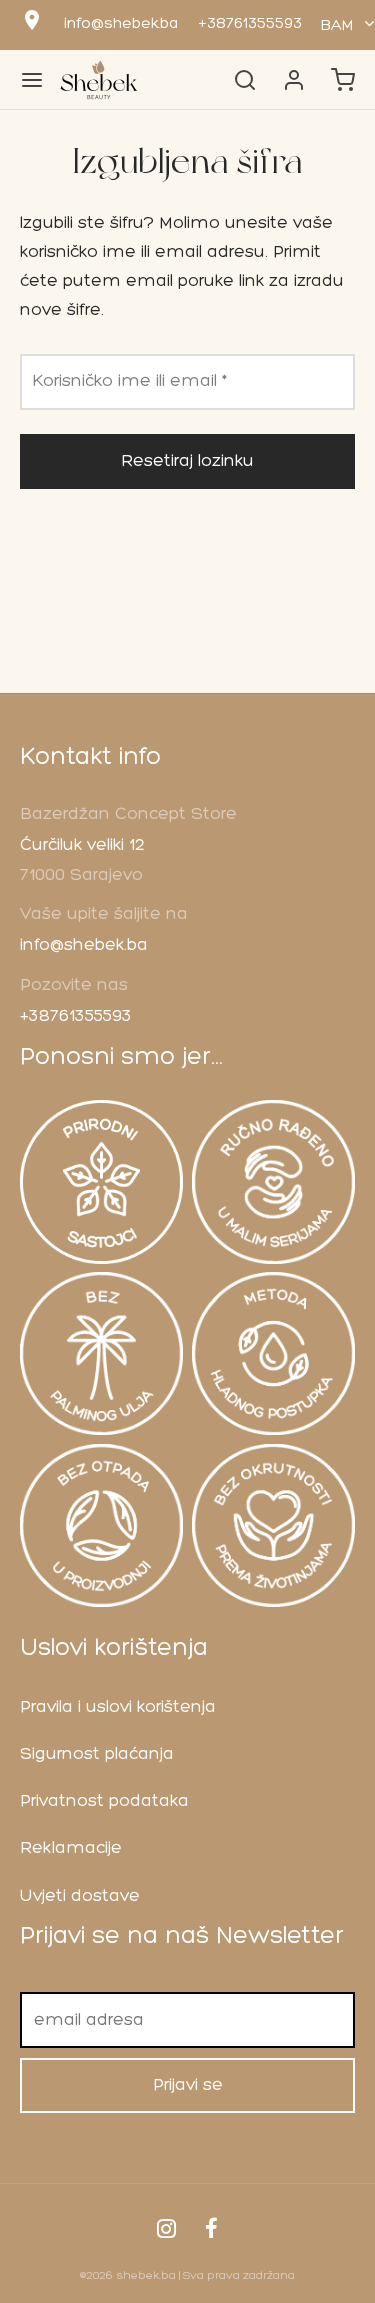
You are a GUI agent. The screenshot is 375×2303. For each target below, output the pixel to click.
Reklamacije (71, 1848)
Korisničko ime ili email (135, 381)
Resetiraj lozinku (187, 461)
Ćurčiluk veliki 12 (82, 845)
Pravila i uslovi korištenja (118, 1707)
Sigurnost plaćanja (97, 1754)
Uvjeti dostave (80, 1896)
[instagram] (166, 2232)
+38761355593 (250, 24)
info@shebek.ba (121, 24)
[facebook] (212, 2232)
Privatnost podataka (104, 1801)
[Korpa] (343, 80)
